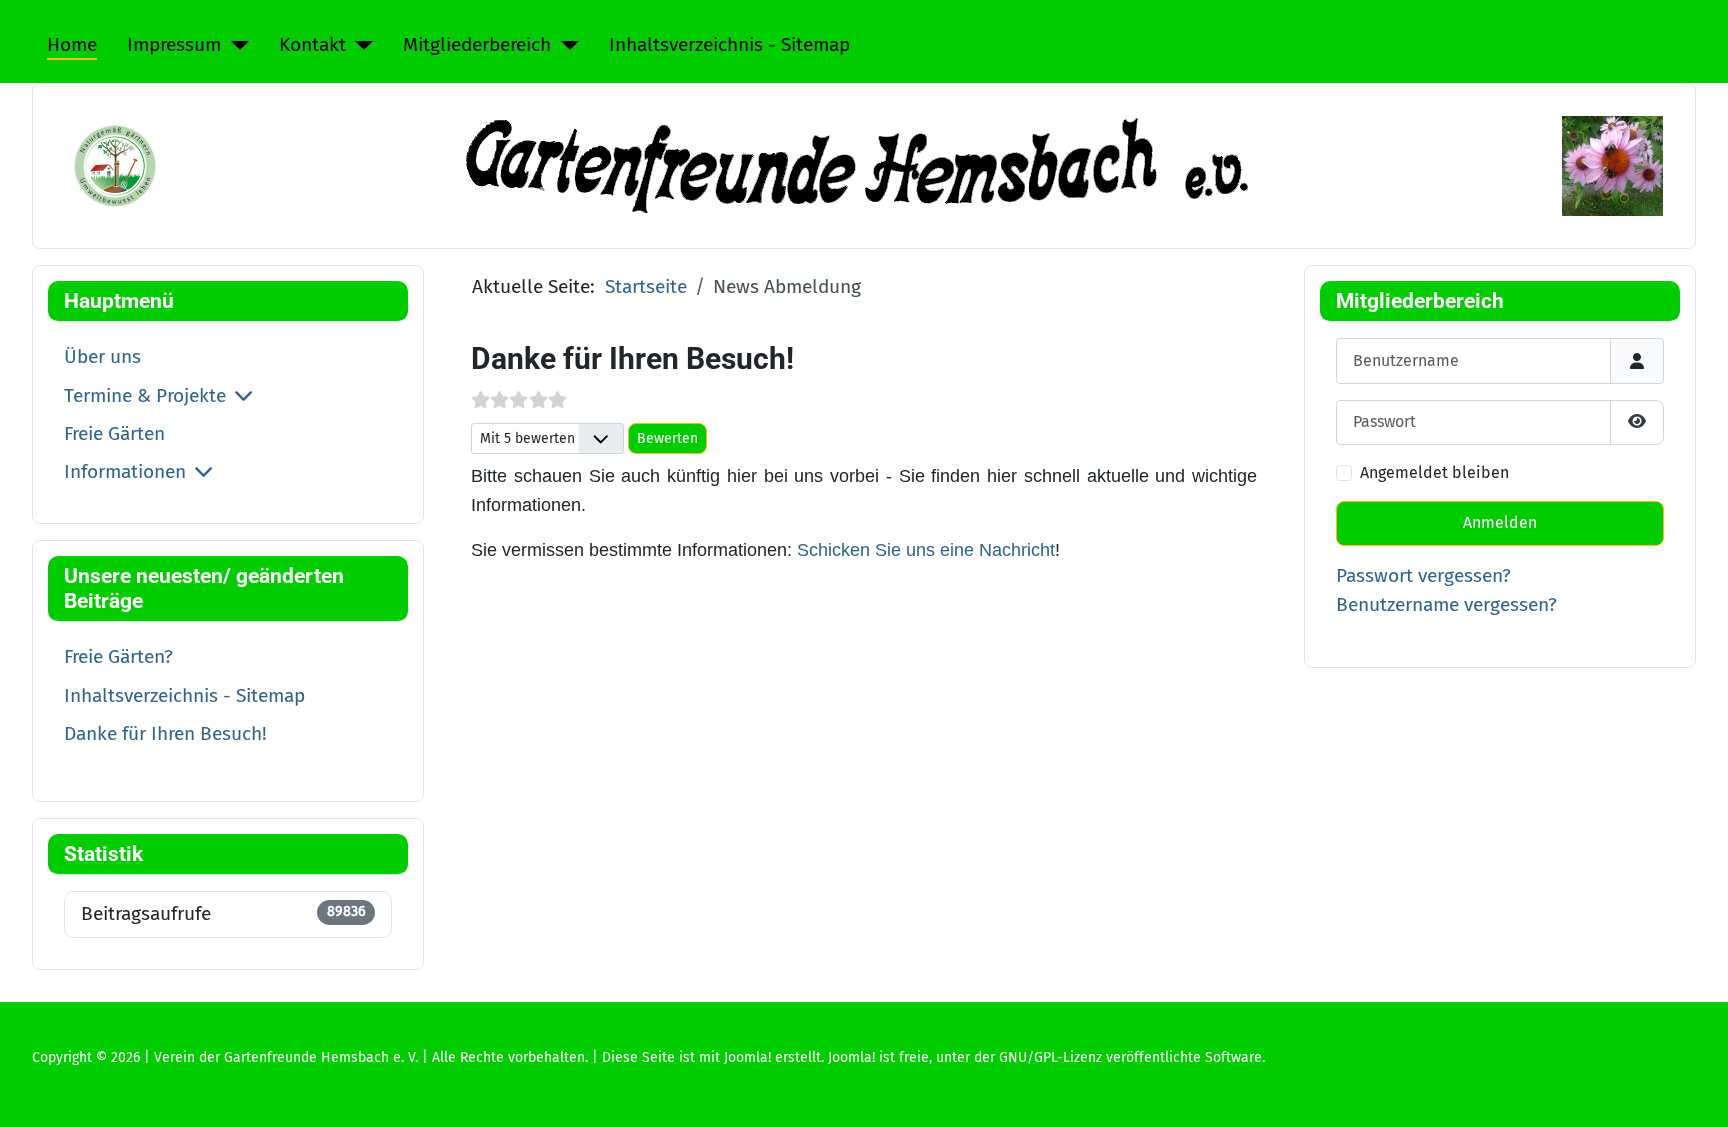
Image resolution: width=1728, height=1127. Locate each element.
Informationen (125, 471)
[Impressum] (235, 45)
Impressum (174, 44)
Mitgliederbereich (477, 44)
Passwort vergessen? (1423, 575)
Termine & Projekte (145, 395)
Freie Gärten (114, 433)
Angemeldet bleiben (1434, 472)
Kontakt (312, 44)
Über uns (102, 356)
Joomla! (851, 1057)
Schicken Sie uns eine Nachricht (926, 550)
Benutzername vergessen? (1446, 604)
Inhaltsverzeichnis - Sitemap (729, 44)
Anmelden (1500, 522)
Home (72, 44)
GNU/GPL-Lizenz (1050, 1057)
